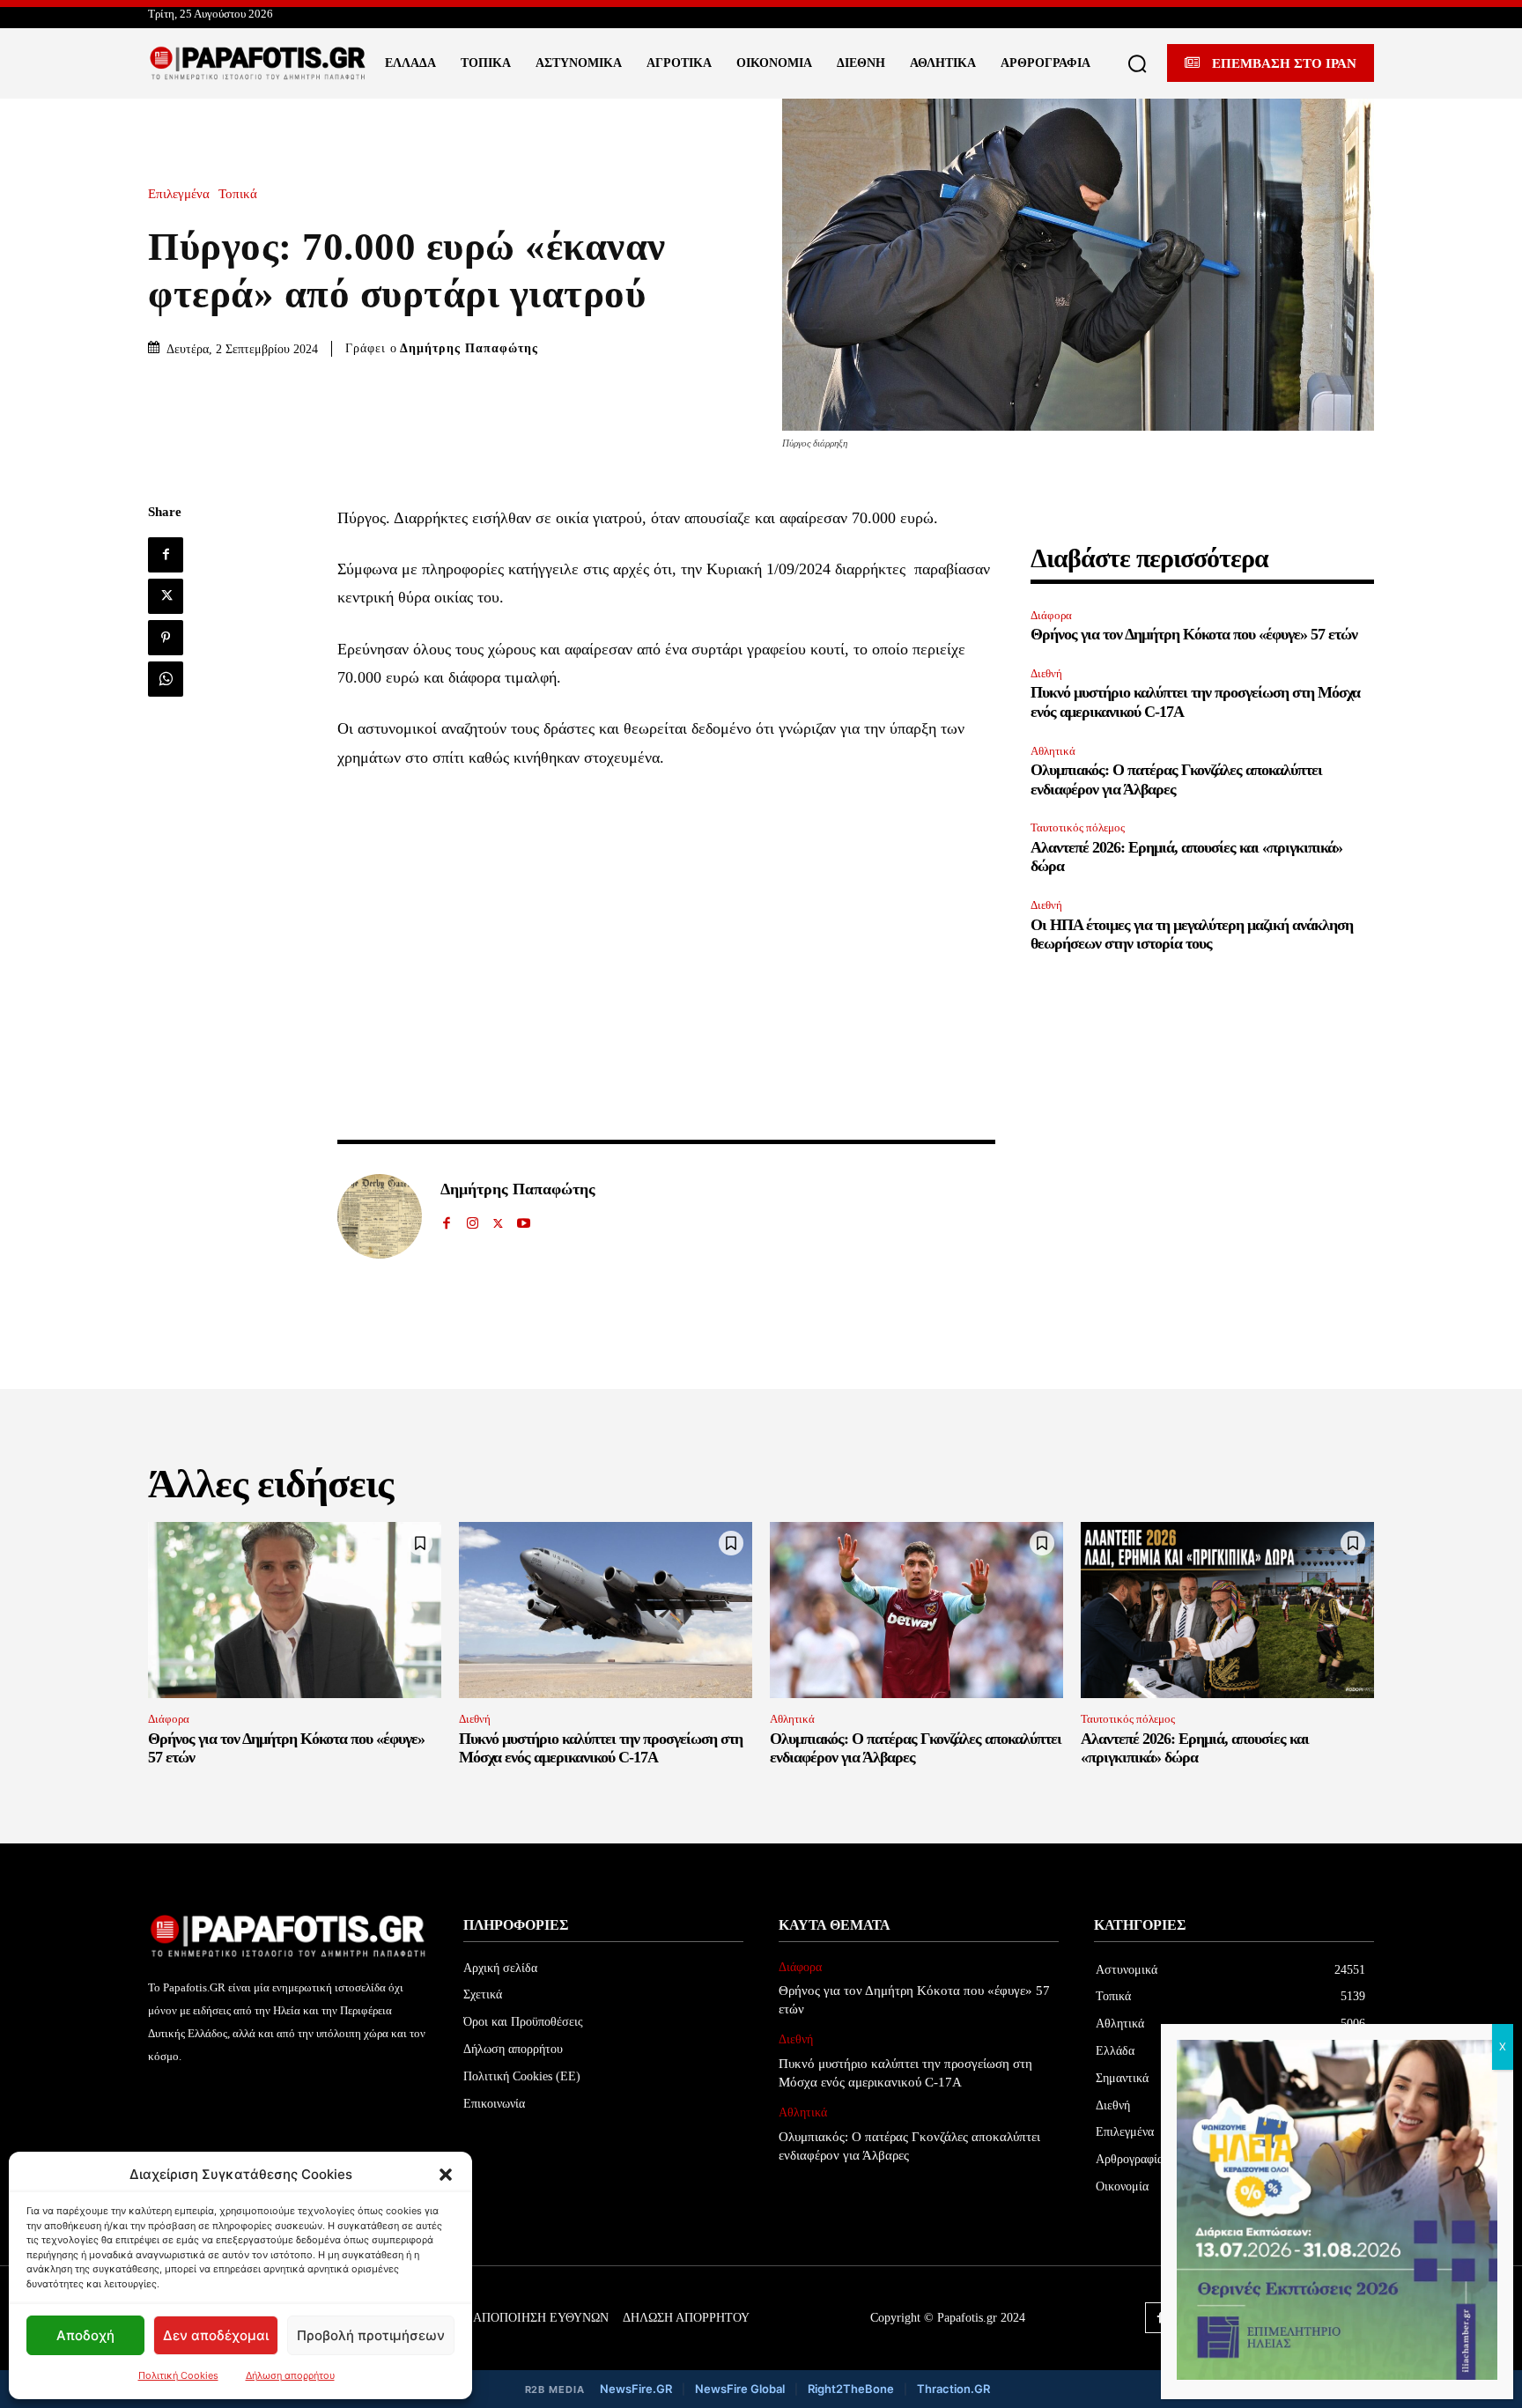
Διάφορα (1051, 615)
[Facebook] (166, 555)
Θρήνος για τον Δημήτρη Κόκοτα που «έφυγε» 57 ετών (1194, 634)
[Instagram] (473, 1219)
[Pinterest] (166, 638)
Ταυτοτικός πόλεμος (1078, 827)
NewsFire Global (740, 2389)
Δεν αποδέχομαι (216, 2335)
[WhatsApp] (166, 679)
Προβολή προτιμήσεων (371, 2335)
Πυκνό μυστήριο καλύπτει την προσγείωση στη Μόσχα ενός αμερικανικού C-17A (601, 1748)
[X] (166, 596)
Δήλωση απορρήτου (290, 2375)
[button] (446, 2175)
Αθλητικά (1053, 751)
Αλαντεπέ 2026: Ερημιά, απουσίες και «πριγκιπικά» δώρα (1195, 1748)
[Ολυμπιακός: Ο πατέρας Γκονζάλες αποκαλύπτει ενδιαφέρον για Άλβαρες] (916, 1610)
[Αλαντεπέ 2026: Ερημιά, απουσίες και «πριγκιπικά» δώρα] (1227, 1610)
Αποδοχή (85, 2335)
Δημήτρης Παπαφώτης (469, 348)
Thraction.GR (953, 2389)
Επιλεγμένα (179, 194)
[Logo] (258, 63)
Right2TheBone (851, 2389)
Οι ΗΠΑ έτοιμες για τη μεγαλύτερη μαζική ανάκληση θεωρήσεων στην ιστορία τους (1192, 934)
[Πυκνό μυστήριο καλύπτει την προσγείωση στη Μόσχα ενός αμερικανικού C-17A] (606, 1610)
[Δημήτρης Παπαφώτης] (380, 1216)
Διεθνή (1046, 673)
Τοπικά (238, 194)
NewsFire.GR (636, 2389)
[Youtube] (524, 1219)
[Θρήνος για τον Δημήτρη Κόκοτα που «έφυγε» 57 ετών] (295, 1610)
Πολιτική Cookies (178, 2375)
